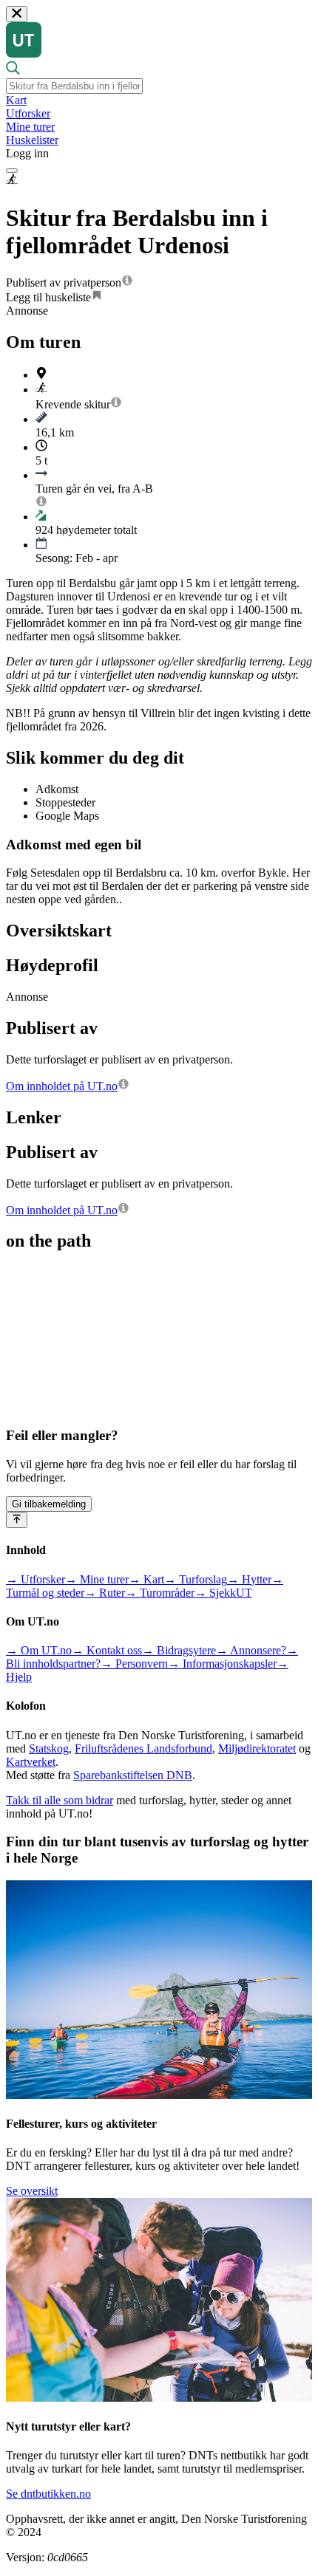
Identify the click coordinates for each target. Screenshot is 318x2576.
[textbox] (74, 86)
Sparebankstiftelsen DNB (133, 1775)
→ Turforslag (196, 1579)
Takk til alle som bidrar (60, 1800)
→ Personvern (134, 1664)
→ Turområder (160, 1593)
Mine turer (30, 127)
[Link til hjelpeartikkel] (127, 282)
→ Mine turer (97, 1579)
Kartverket (31, 1762)
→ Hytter (249, 1579)
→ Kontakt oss (107, 1650)
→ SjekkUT (223, 1593)
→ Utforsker (35, 1579)
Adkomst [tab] (57, 789)
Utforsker (28, 113)
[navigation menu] (12, 171)
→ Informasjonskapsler (222, 1664)
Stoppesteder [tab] (65, 802)
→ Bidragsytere (179, 1650)
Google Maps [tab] (67, 816)
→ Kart (146, 1579)
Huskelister (32, 140)
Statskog (49, 1748)
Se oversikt (32, 2191)
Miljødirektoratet (257, 1748)
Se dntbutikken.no (48, 2494)
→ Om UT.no (39, 1650)
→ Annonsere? (251, 1650)
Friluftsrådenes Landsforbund (143, 1748)
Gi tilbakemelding (49, 1504)
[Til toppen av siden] (17, 1520)
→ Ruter (105, 1593)
